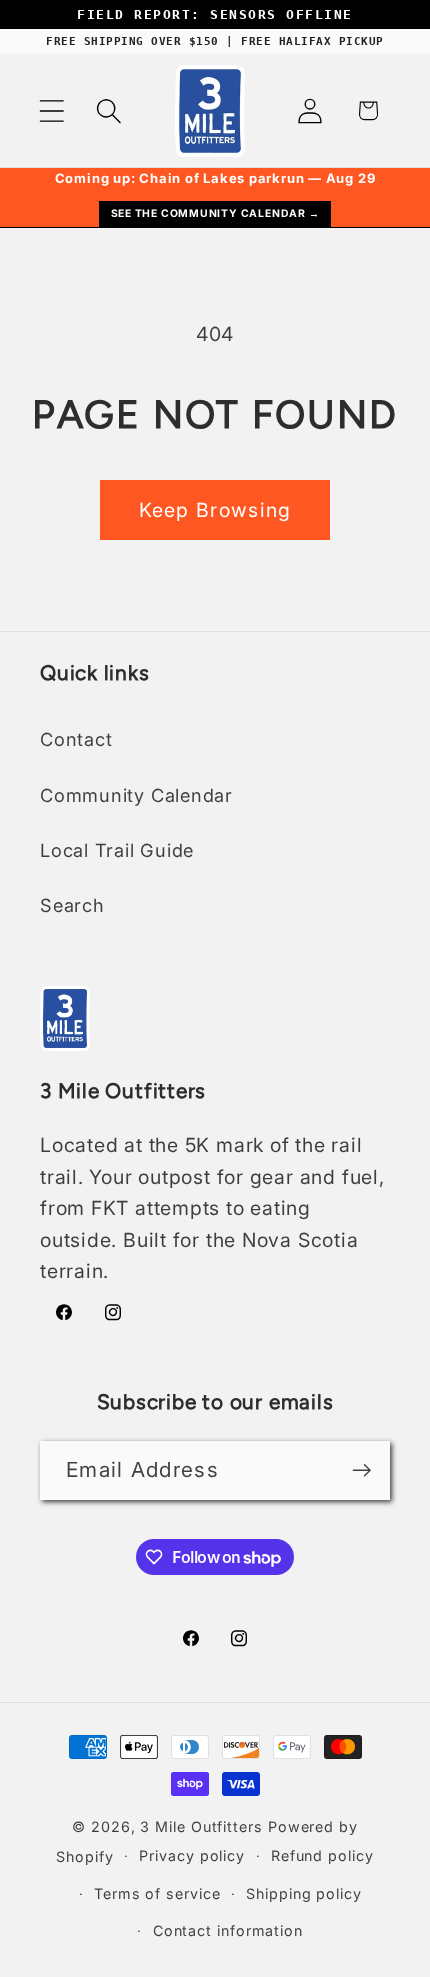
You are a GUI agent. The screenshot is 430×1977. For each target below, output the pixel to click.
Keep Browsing (215, 510)
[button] (51, 110)
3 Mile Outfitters (201, 1826)
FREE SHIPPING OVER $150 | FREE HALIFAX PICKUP (215, 41)
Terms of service (157, 1893)
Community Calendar (136, 795)
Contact (76, 739)
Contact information (228, 1930)
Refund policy (322, 1855)
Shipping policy (304, 1893)
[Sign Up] (361, 1470)
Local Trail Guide (117, 850)
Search (72, 905)
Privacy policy (192, 1855)
